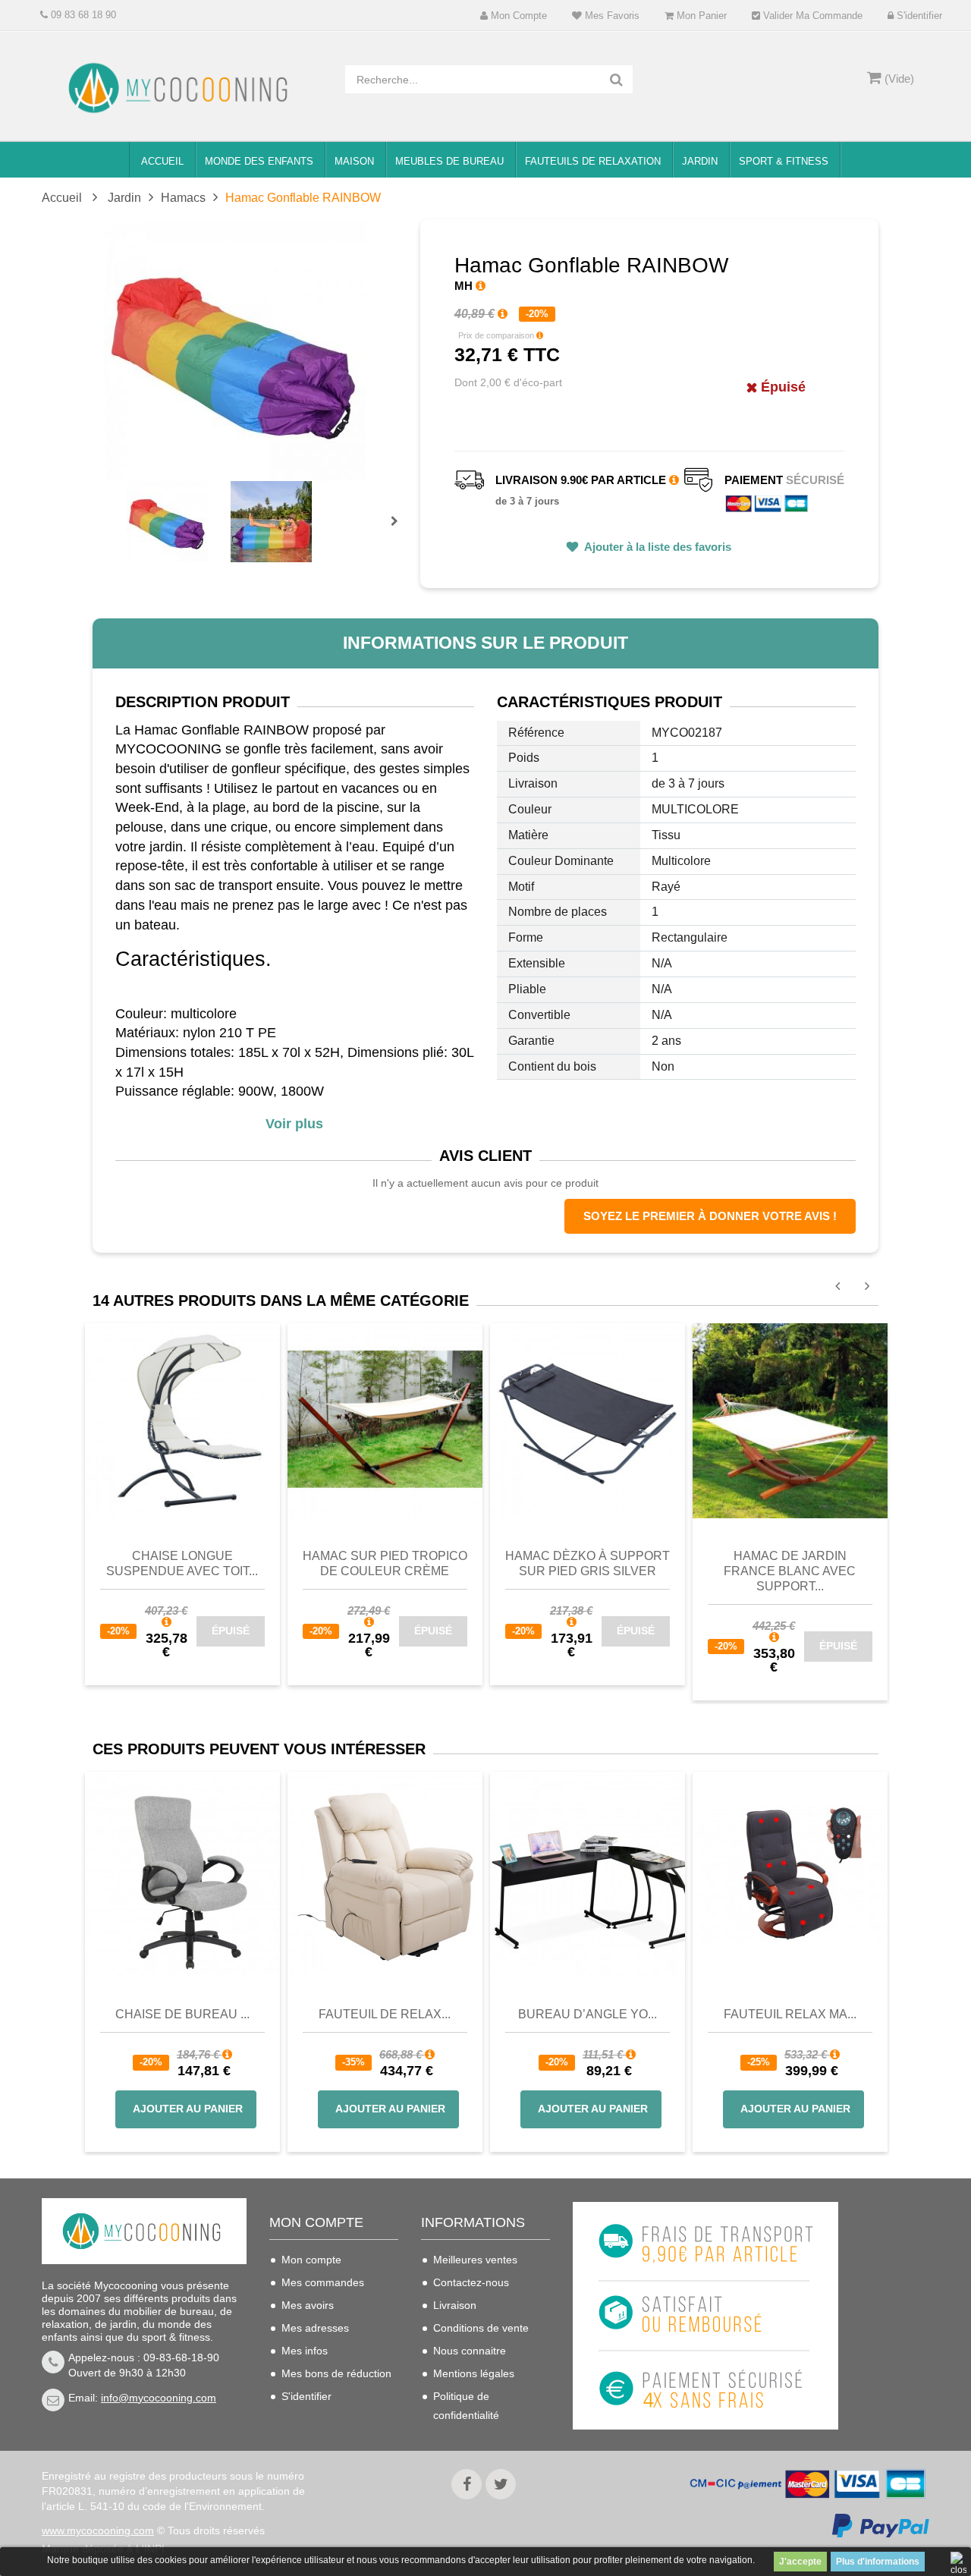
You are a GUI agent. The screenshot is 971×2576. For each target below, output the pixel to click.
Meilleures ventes (475, 2260)
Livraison (455, 2305)
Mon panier (700, 16)
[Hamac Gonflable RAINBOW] (167, 522)
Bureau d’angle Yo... (588, 2014)
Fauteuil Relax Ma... (790, 2014)
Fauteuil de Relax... (385, 2014)
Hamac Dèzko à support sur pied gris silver (588, 1563)
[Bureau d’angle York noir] (588, 1874)
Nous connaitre (470, 2351)
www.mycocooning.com (98, 2530)
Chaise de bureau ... (182, 2014)
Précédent (129, 504)
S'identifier (918, 16)
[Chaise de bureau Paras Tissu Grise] (182, 1874)
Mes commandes (323, 2282)
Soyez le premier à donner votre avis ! (710, 1216)
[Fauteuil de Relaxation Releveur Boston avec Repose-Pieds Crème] (385, 1874)
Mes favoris (611, 16)
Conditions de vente (481, 2328)
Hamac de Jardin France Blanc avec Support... (790, 1571)
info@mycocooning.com (159, 2398)
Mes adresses (315, 2328)
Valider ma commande (811, 16)
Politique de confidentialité (466, 2406)
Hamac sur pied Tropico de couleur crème (385, 1563)
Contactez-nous (471, 2282)
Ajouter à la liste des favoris (657, 547)
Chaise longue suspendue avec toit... (182, 1563)
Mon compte (517, 16)
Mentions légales (474, 2373)
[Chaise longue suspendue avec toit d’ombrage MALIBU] (182, 1420)
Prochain (400, 531)
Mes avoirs (308, 2305)
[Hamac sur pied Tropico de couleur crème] (385, 1420)
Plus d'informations (878, 2562)
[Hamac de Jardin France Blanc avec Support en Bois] (790, 1420)
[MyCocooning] (182, 88)
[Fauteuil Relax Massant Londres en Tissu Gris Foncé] (790, 1874)
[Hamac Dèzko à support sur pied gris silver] (588, 1420)
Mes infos (305, 2351)
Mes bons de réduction (336, 2373)
